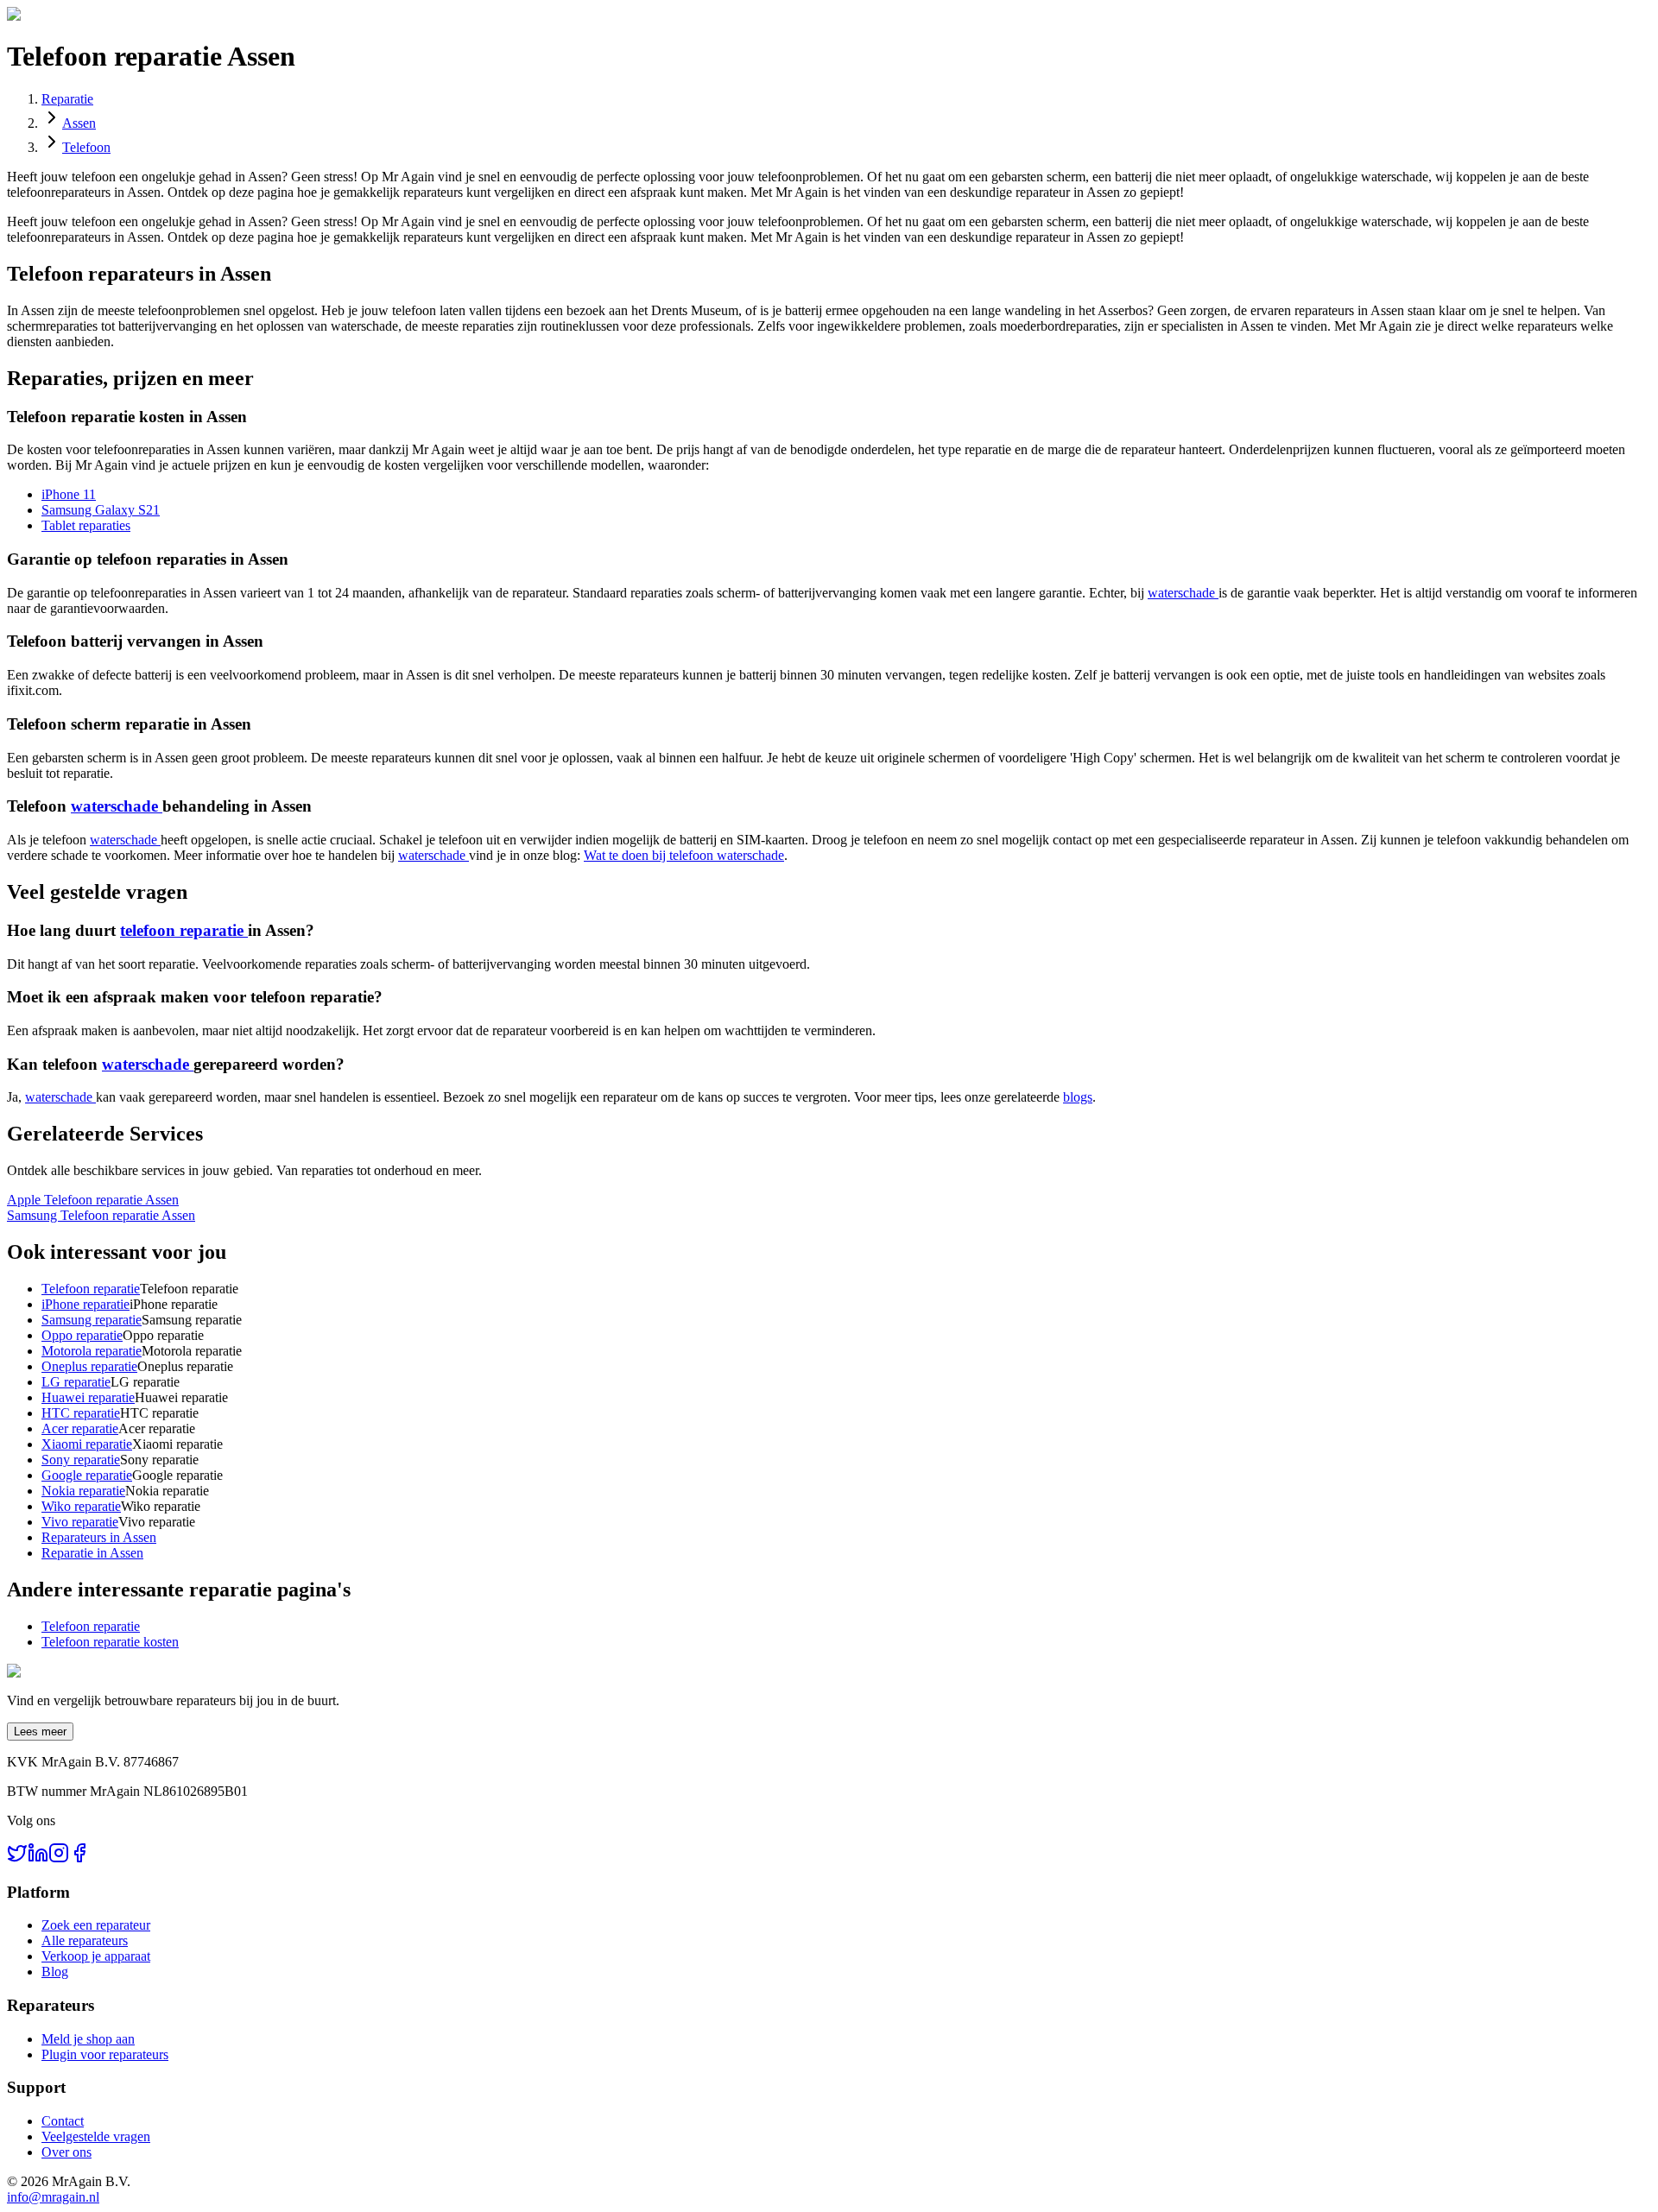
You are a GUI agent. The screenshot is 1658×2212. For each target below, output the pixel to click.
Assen (79, 123)
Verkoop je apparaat (96, 1956)
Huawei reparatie (88, 1397)
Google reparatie (87, 1475)
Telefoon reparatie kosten (110, 1642)
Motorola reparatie (92, 1351)
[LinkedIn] (38, 1858)
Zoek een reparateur (96, 1925)
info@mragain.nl (53, 2197)
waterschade (1183, 593)
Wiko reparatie (81, 1506)
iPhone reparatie (85, 1304)
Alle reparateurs (85, 1940)
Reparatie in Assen (92, 1553)
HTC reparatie (81, 1413)
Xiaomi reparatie (87, 1444)
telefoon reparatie (184, 930)
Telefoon (86, 147)
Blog (55, 1972)
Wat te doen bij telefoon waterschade (684, 855)
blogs (1078, 1097)
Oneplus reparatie (89, 1366)
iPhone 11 (69, 494)
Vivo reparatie (80, 1522)
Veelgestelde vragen (96, 2136)
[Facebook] (79, 1858)
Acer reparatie (80, 1428)
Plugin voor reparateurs (105, 2054)
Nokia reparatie (83, 1491)
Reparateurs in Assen (99, 1537)
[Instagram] (59, 1858)
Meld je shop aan (88, 2039)
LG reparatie (76, 1382)
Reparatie (67, 99)
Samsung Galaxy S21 (101, 510)
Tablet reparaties (86, 525)
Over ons (66, 2152)
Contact (63, 2121)
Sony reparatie (81, 1460)
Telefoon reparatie (91, 1289)
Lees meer (40, 1732)
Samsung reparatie (92, 1320)
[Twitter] (17, 1858)
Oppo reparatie (82, 1335)
